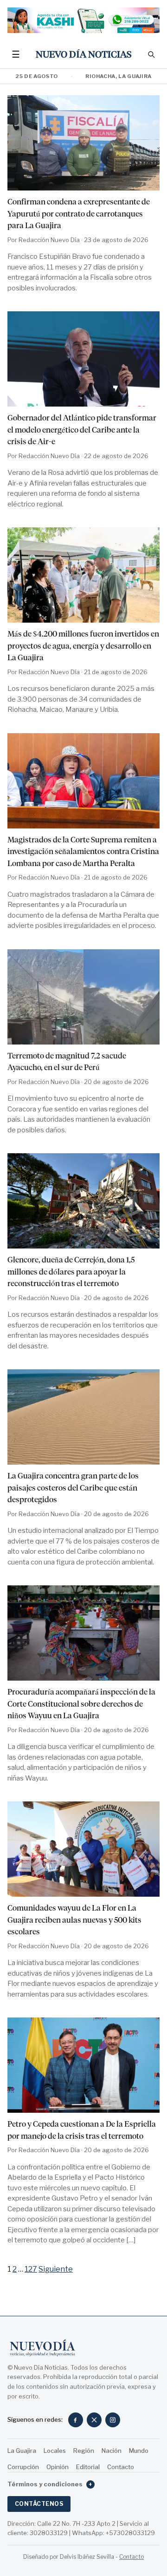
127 (31, 2269)
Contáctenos (39, 2504)
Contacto (121, 2467)
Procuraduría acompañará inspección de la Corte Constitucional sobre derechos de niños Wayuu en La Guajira (81, 1704)
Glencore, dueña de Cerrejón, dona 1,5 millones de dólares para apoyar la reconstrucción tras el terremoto (71, 1272)
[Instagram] (113, 2420)
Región (84, 2451)
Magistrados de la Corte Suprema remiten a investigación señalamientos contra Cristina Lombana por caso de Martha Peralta (83, 851)
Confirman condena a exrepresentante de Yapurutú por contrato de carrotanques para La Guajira (79, 214)
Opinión (58, 2467)
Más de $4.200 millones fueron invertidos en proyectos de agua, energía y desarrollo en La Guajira (83, 646)
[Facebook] (76, 2420)
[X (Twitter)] (94, 2420)
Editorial (88, 2467)
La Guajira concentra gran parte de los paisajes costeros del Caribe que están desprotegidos (73, 1488)
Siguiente (56, 2269)
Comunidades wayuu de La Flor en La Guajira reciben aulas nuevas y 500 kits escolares (74, 1920)
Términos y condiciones (50, 2484)
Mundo (139, 2451)
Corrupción (23, 2467)
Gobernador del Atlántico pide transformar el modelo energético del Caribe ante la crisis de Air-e (82, 430)
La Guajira (22, 2451)
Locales (55, 2451)
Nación (112, 2451)
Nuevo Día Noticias (84, 54)
